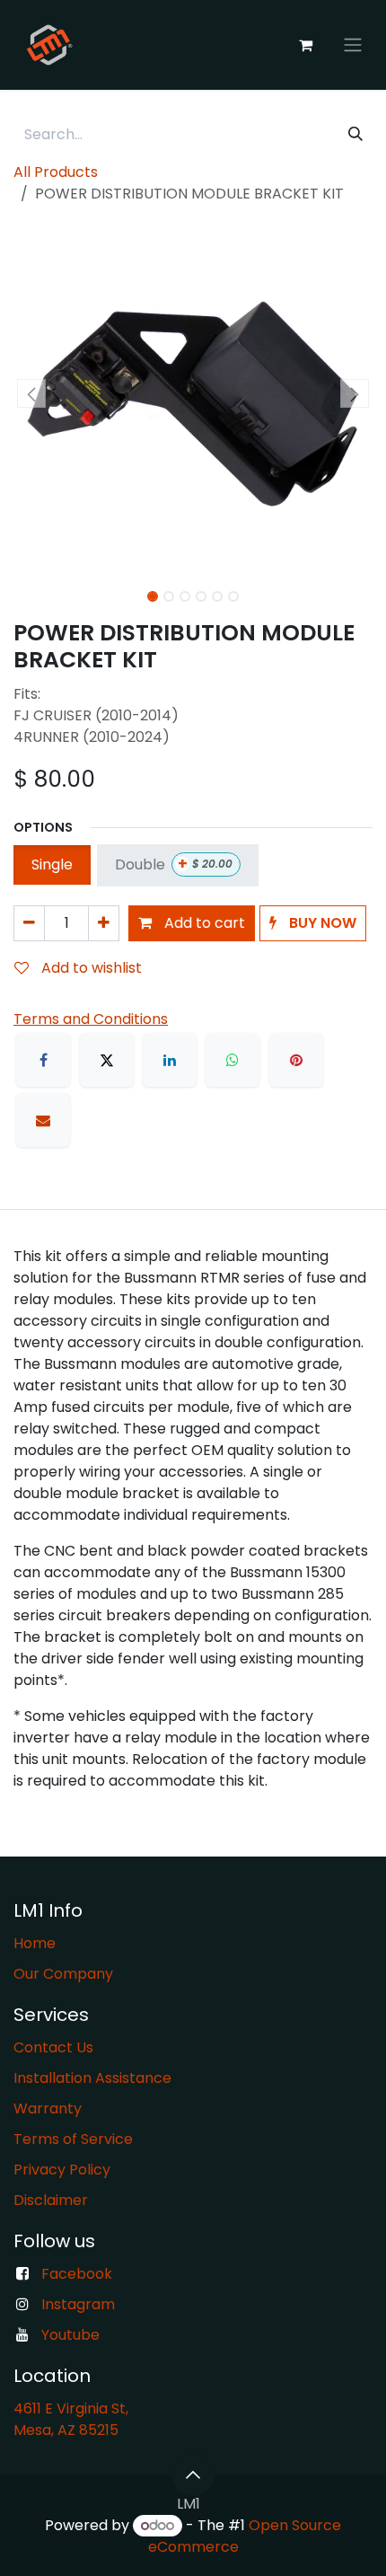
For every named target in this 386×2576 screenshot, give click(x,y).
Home (35, 1943)
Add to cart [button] (203, 923)
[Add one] (104, 923)
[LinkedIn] (170, 1060)
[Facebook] (43, 1060)
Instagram (78, 2304)
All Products (56, 172)
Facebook (77, 2274)
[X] (107, 1060)
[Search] (355, 135)
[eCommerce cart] (305, 45)
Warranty (48, 2108)
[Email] (43, 1120)
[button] (31, 393)
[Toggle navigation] (353, 45)
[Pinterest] (296, 1060)
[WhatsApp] (232, 1060)
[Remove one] (29, 923)
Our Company (63, 1974)
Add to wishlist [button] (90, 968)
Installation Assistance (92, 2078)
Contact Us (53, 2047)
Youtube (70, 2335)
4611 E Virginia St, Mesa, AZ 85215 (73, 2419)
